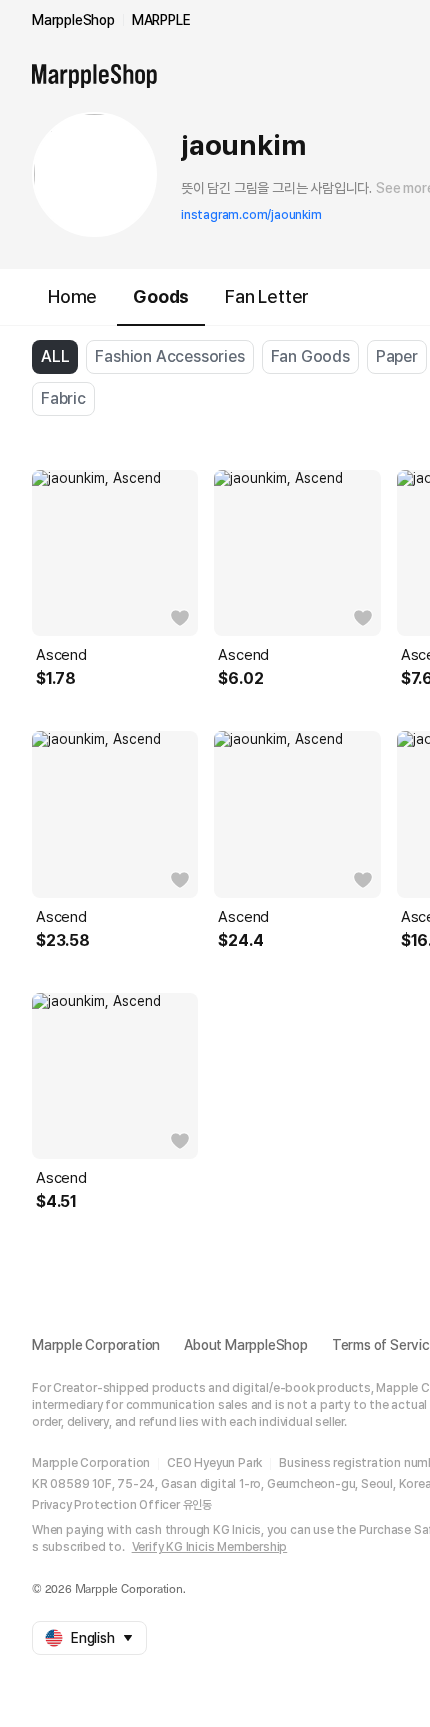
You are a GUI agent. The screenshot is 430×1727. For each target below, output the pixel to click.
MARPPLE (161, 20)
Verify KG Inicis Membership (210, 1547)
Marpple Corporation (96, 1345)
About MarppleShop (246, 1345)
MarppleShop (73, 20)
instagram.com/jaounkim (251, 215)
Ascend (61, 655)
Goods (161, 296)
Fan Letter (267, 296)
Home (72, 296)
